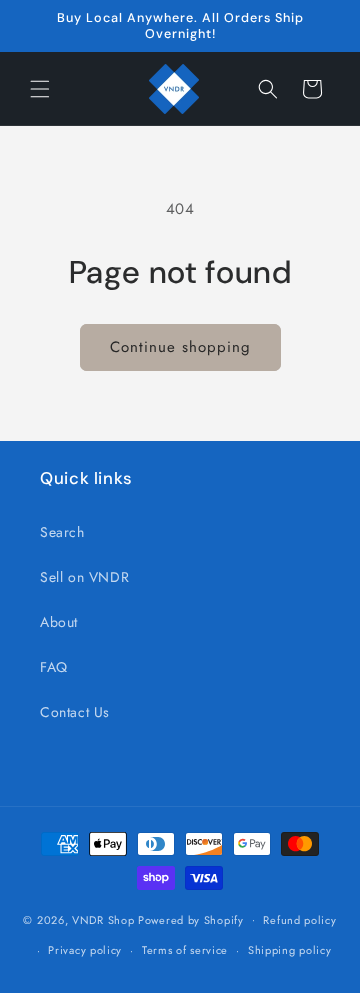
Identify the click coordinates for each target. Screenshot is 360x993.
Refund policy (299, 920)
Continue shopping (180, 347)
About (59, 622)
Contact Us (75, 712)
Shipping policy (290, 950)
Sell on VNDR (84, 577)
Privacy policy (85, 950)
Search (62, 532)
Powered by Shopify (191, 919)
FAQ (54, 667)
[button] (40, 89)
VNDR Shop (103, 919)
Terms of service (185, 950)
